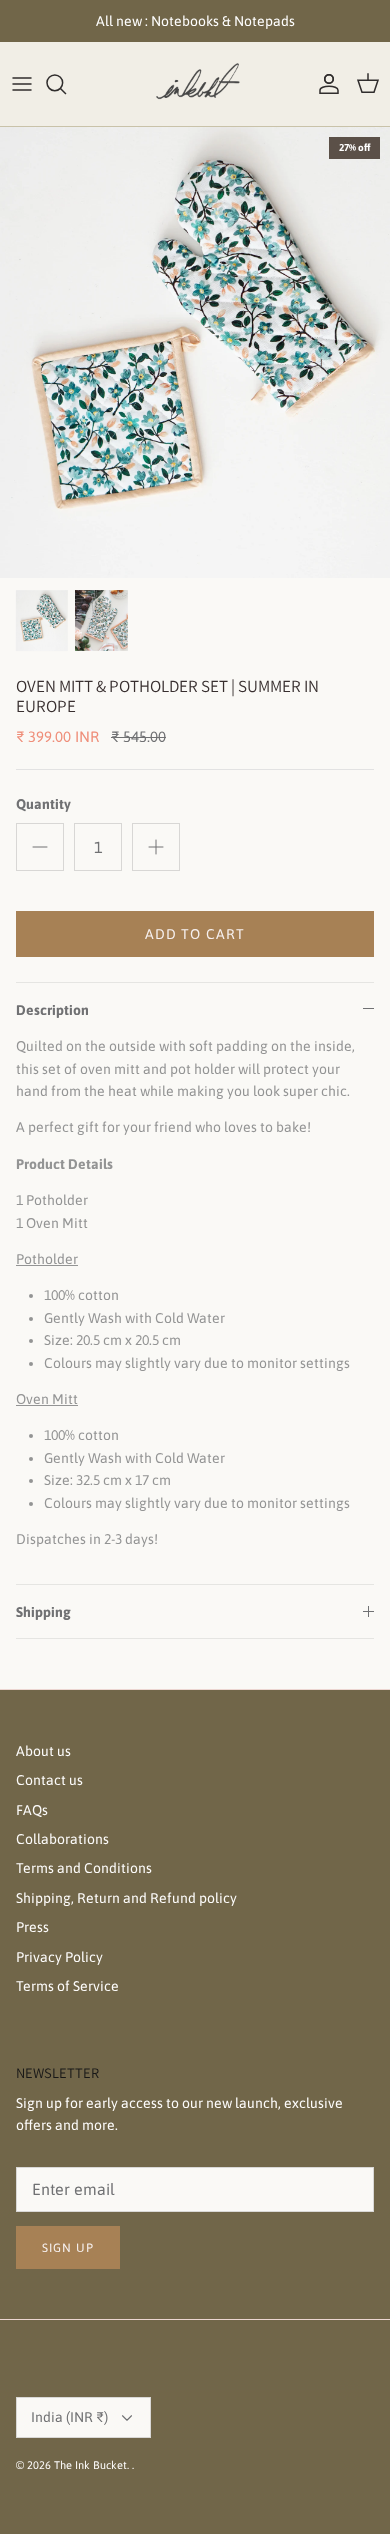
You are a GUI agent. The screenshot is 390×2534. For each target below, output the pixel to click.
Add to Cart (195, 934)
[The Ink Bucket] (195, 84)
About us (43, 1751)
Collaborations (62, 1839)
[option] (195, 353)
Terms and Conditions (84, 1868)
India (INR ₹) (69, 2417)
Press (32, 1927)
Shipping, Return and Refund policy (126, 1898)
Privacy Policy (59, 1957)
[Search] (66, 84)
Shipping (43, 1612)
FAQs (32, 1810)
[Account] (324, 84)
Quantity (43, 804)
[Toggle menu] (22, 84)
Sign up (68, 2248)
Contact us (49, 1780)
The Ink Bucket (90, 2465)
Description (52, 1010)
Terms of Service (67, 1986)
